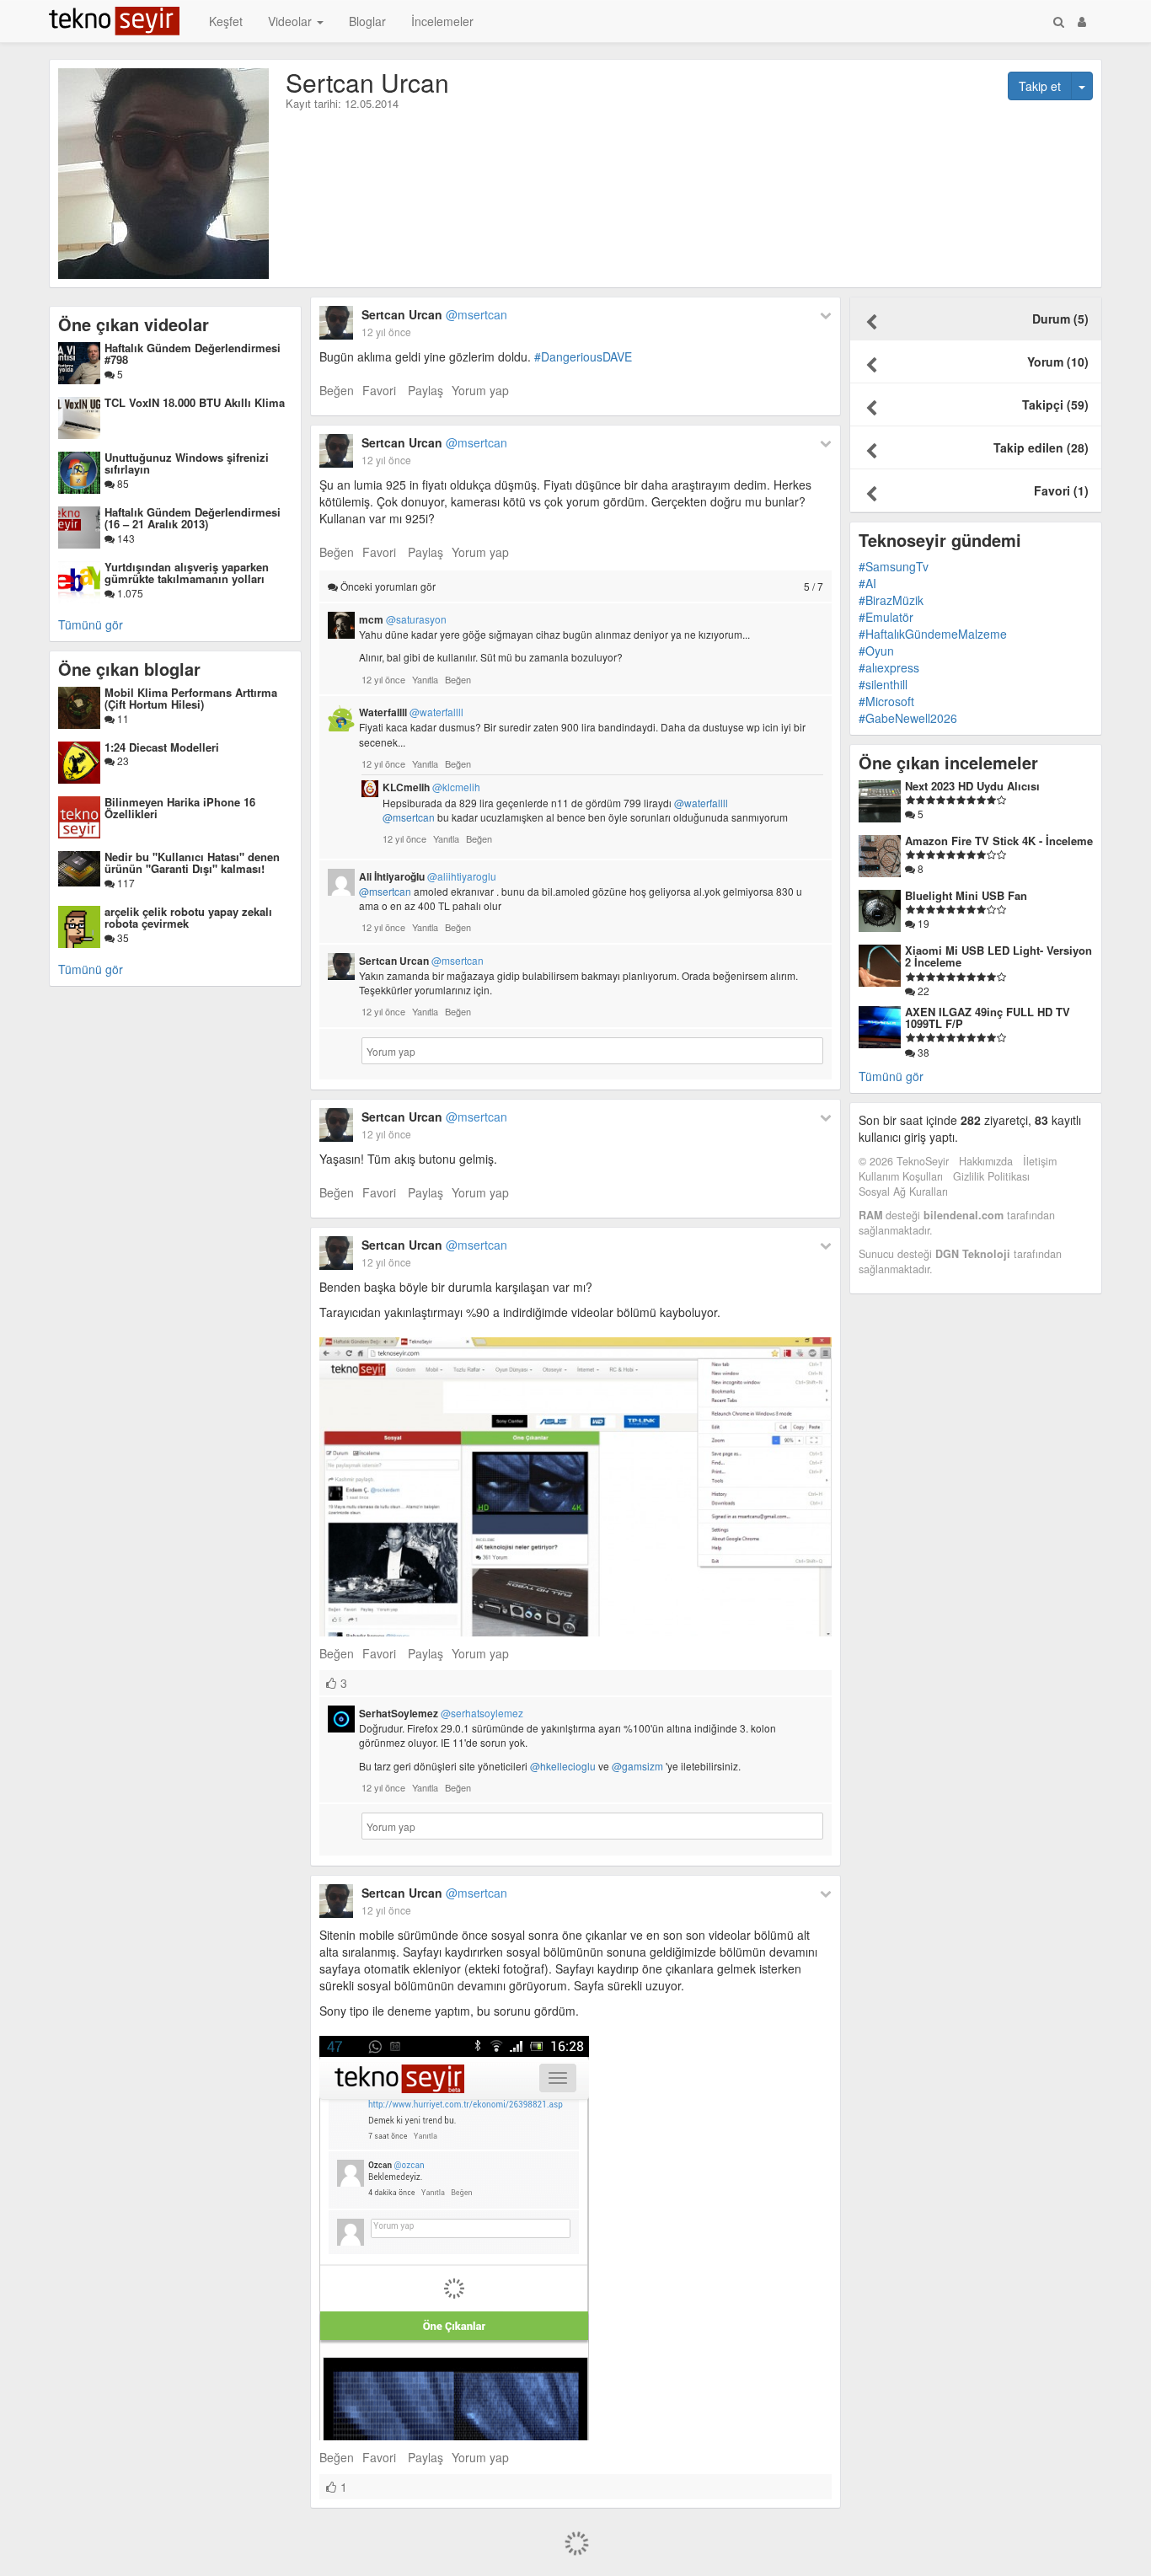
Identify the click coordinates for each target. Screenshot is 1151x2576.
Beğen (337, 390)
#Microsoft (886, 701)
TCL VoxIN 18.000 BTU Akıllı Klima (195, 402)
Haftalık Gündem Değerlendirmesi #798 (193, 353)
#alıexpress (889, 667)
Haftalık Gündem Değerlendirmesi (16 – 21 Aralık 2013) (193, 518)
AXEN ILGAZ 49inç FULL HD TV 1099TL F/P (988, 1018)
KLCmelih (431, 787)
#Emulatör (886, 617)
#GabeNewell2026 (908, 718)
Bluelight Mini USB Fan (966, 895)
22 (922, 991)
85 (122, 483)
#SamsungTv (894, 566)
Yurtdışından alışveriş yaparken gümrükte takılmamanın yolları (187, 573)
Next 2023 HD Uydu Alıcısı (972, 786)
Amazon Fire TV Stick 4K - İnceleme (999, 841)
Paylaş (426, 390)
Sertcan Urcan (434, 314)
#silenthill (883, 684)
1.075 (129, 593)
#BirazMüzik (891, 600)
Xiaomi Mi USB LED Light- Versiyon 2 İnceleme (998, 956)
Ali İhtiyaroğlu (428, 876)
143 (125, 538)
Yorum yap (480, 390)
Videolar (292, 21)
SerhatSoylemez (441, 1713)
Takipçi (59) (1055, 404)
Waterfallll (411, 712)
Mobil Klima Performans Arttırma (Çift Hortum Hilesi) (191, 698)
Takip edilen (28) (1041, 447)
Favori (379, 390)
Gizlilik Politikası (991, 1176)
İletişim (1040, 1161)
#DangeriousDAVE (583, 356)
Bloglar (367, 21)
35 (122, 937)
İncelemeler (442, 21)
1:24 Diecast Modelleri (162, 747)
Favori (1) (1061, 490)
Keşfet (226, 21)
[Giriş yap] (1082, 21)
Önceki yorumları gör (581, 586)
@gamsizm (637, 1766)
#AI (867, 583)
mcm (403, 619)
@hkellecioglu (563, 1766)
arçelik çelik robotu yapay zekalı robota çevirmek (188, 917)
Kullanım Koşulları (901, 1176)
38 (922, 1052)
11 (122, 718)
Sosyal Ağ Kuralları (903, 1192)
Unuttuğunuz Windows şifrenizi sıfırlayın (187, 463)
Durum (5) (1060, 319)
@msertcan (409, 817)
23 (122, 760)
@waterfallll (701, 803)
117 (125, 883)
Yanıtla (425, 679)
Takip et (1040, 86)
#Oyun (876, 651)
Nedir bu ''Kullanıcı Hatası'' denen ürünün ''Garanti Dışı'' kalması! (192, 862)
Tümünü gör (91, 624)
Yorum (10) (1058, 361)
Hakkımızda (986, 1161)
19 (922, 923)
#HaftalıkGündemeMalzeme (933, 634)
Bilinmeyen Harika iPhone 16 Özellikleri (180, 808)
